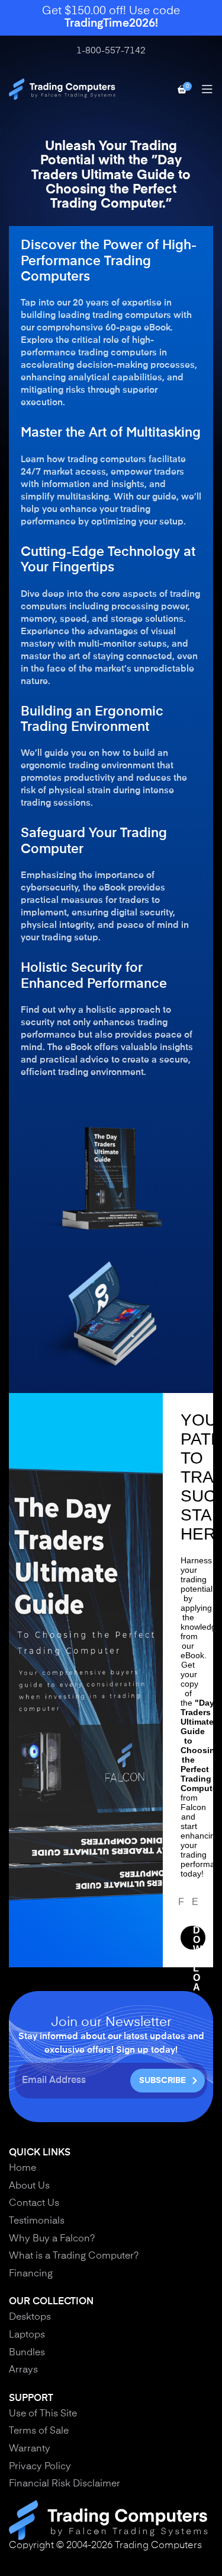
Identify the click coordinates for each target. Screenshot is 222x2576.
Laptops (27, 2335)
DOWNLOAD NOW (198, 1938)
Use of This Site (43, 2414)
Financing (31, 2274)
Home (22, 2168)
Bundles (27, 2353)
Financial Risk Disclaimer (65, 2484)
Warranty (30, 2449)
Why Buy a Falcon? (52, 2239)
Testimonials (37, 2221)
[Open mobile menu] (207, 89)
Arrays (23, 2370)
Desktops (30, 2317)
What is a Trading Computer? (74, 2256)
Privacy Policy (40, 2467)
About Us (29, 2186)
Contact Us (34, 2203)
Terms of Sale (39, 2431)
